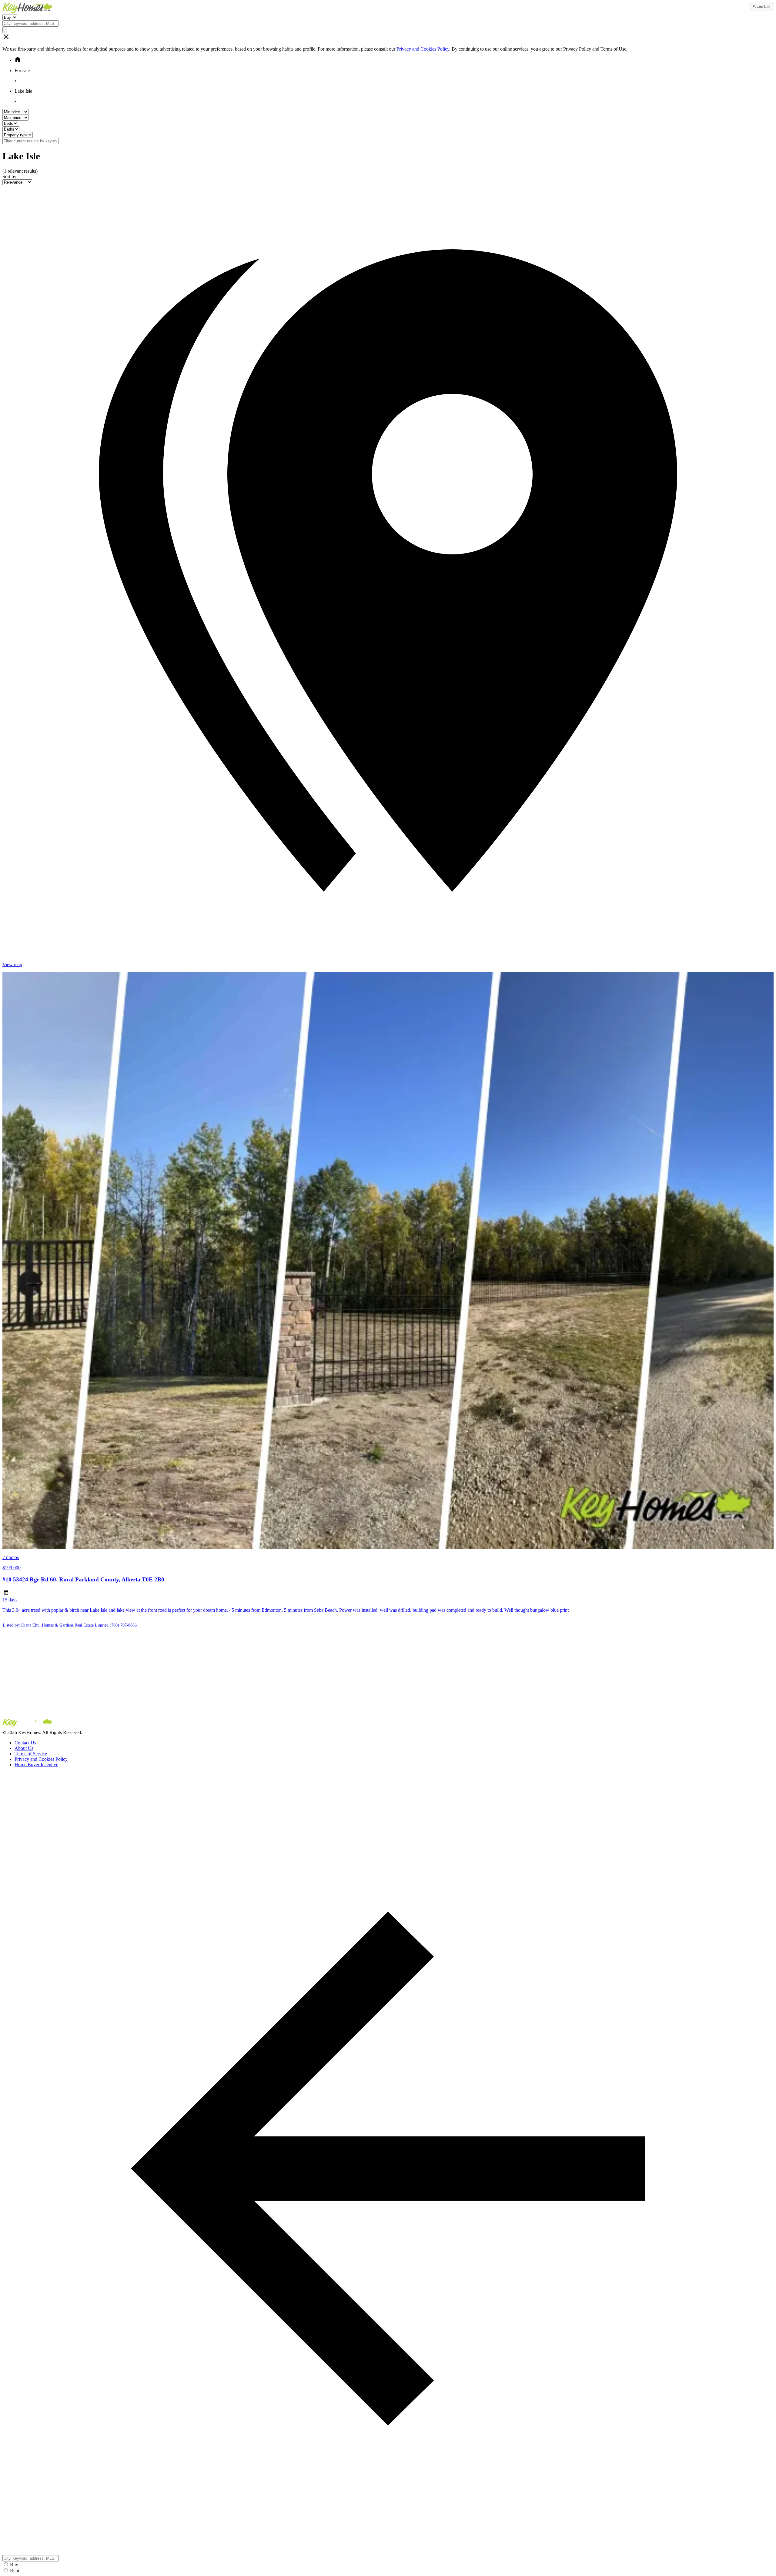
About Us (24, 1748)
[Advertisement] (184, 1675)
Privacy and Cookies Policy (41, 1759)
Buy (14, 2565)
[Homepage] (388, 8)
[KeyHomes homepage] (388, 1724)
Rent (15, 2571)
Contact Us (25, 1743)
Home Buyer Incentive (36, 1765)
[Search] (5, 30)
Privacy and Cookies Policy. (423, 49)
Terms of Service (31, 1754)
